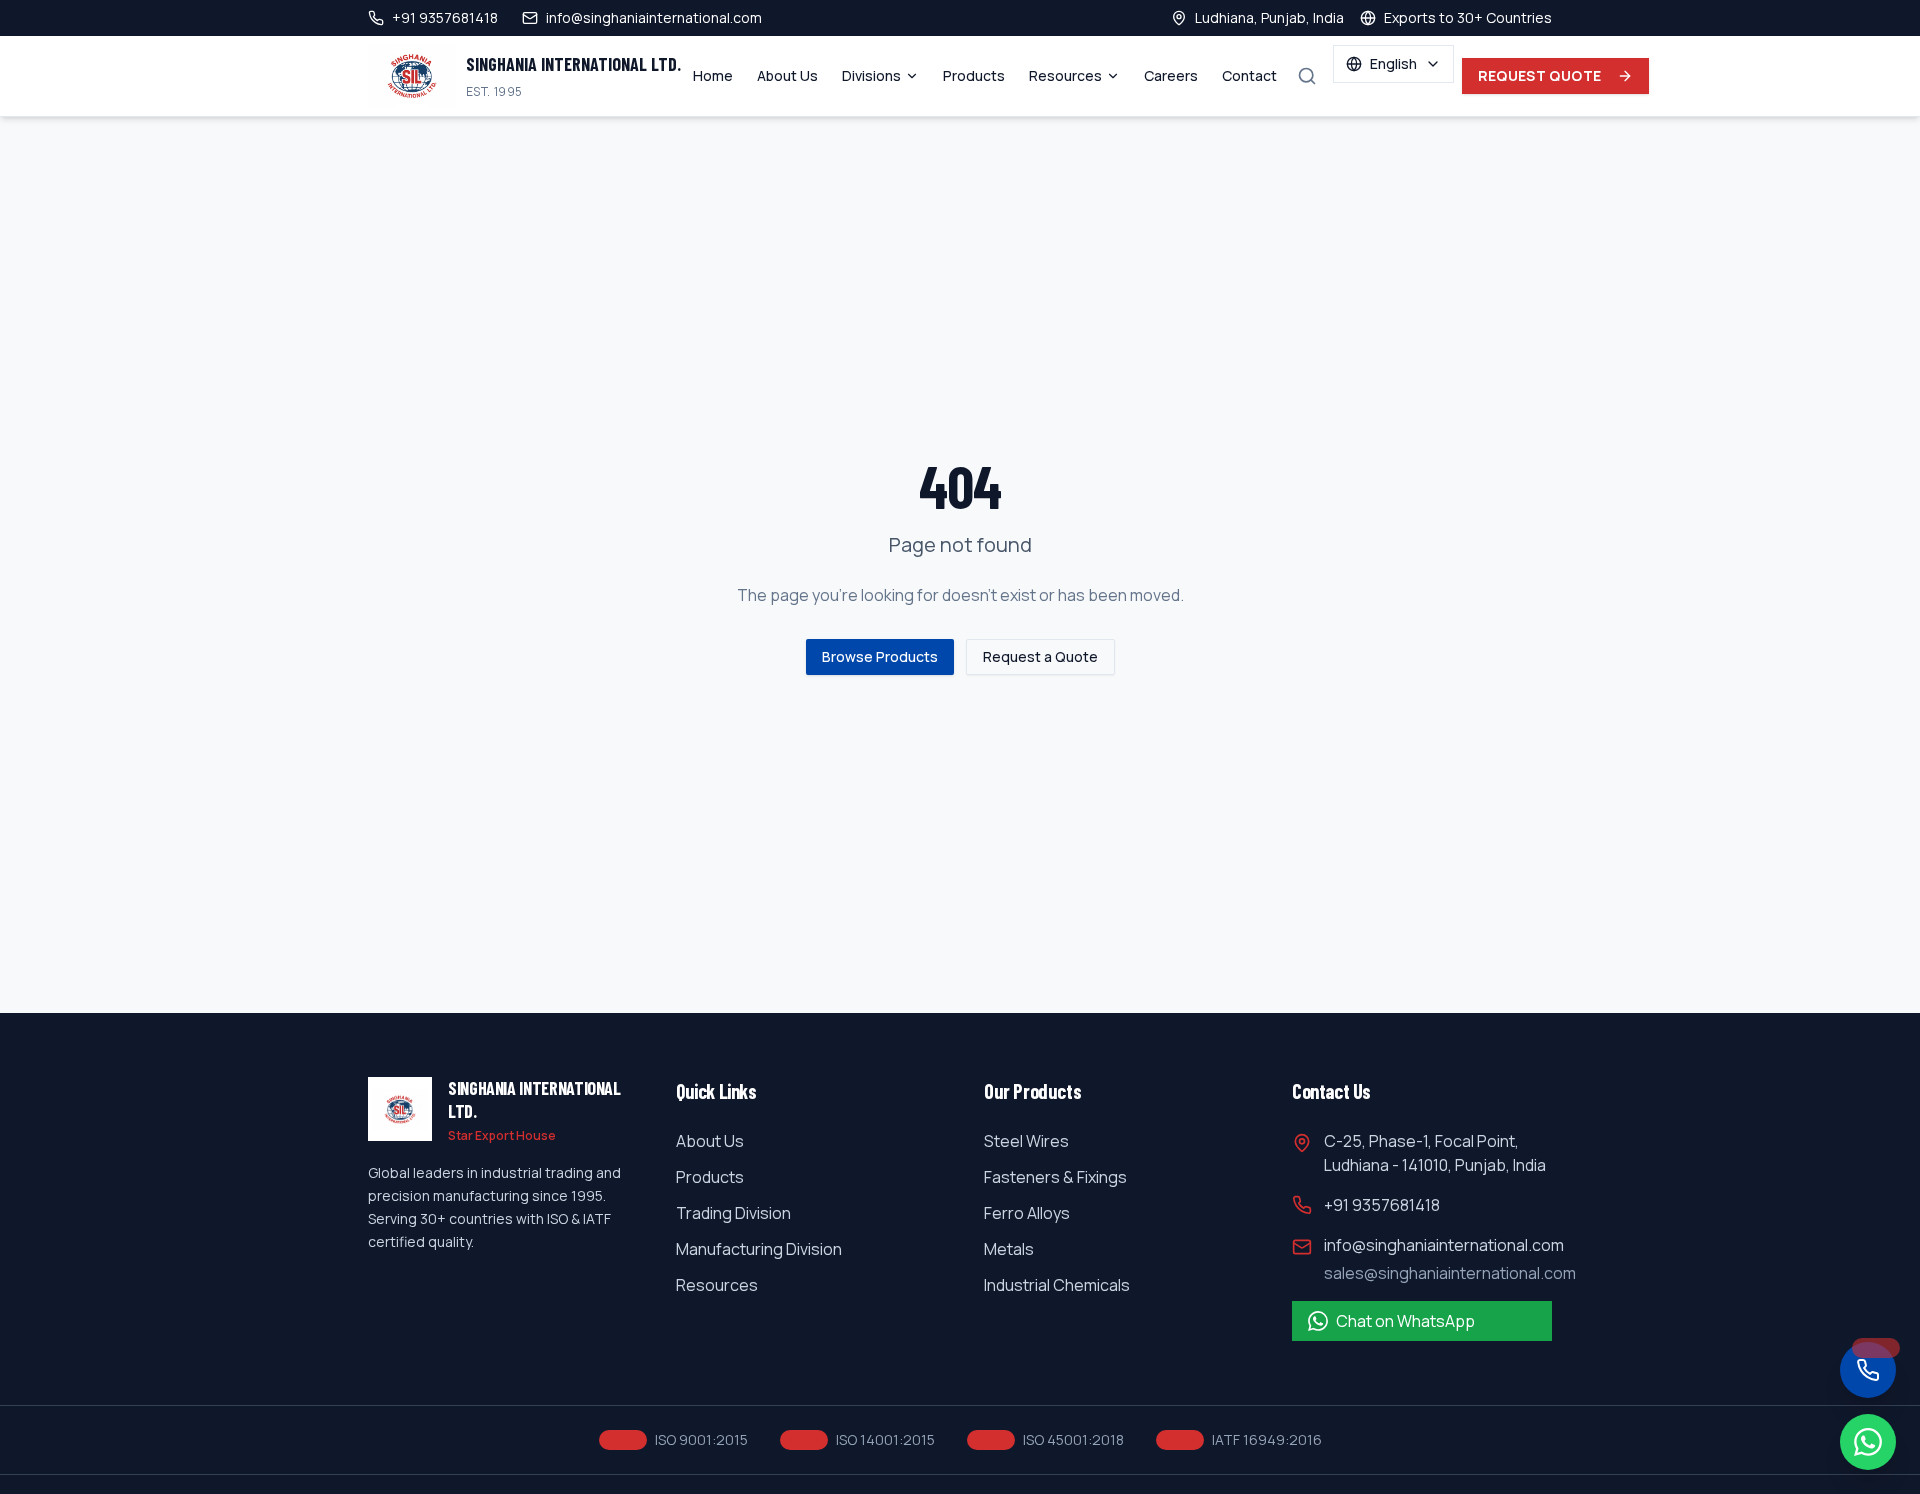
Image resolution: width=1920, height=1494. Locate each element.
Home (713, 75)
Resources (1065, 75)
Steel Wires (1026, 1141)
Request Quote (1540, 75)
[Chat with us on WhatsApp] (1868, 1442)
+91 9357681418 (1382, 1205)
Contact (1249, 75)
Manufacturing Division (759, 1249)
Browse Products (880, 656)
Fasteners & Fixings (1055, 1177)
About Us (787, 75)
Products (974, 75)
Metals (1009, 1249)
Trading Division (733, 1213)
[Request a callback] (1868, 1370)
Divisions (871, 75)
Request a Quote (1040, 656)
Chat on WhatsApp (1405, 1321)
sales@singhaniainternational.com (1450, 1273)
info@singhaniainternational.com (1444, 1245)
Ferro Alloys (1027, 1213)
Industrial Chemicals (1057, 1285)
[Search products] (1307, 76)
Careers (1171, 75)
